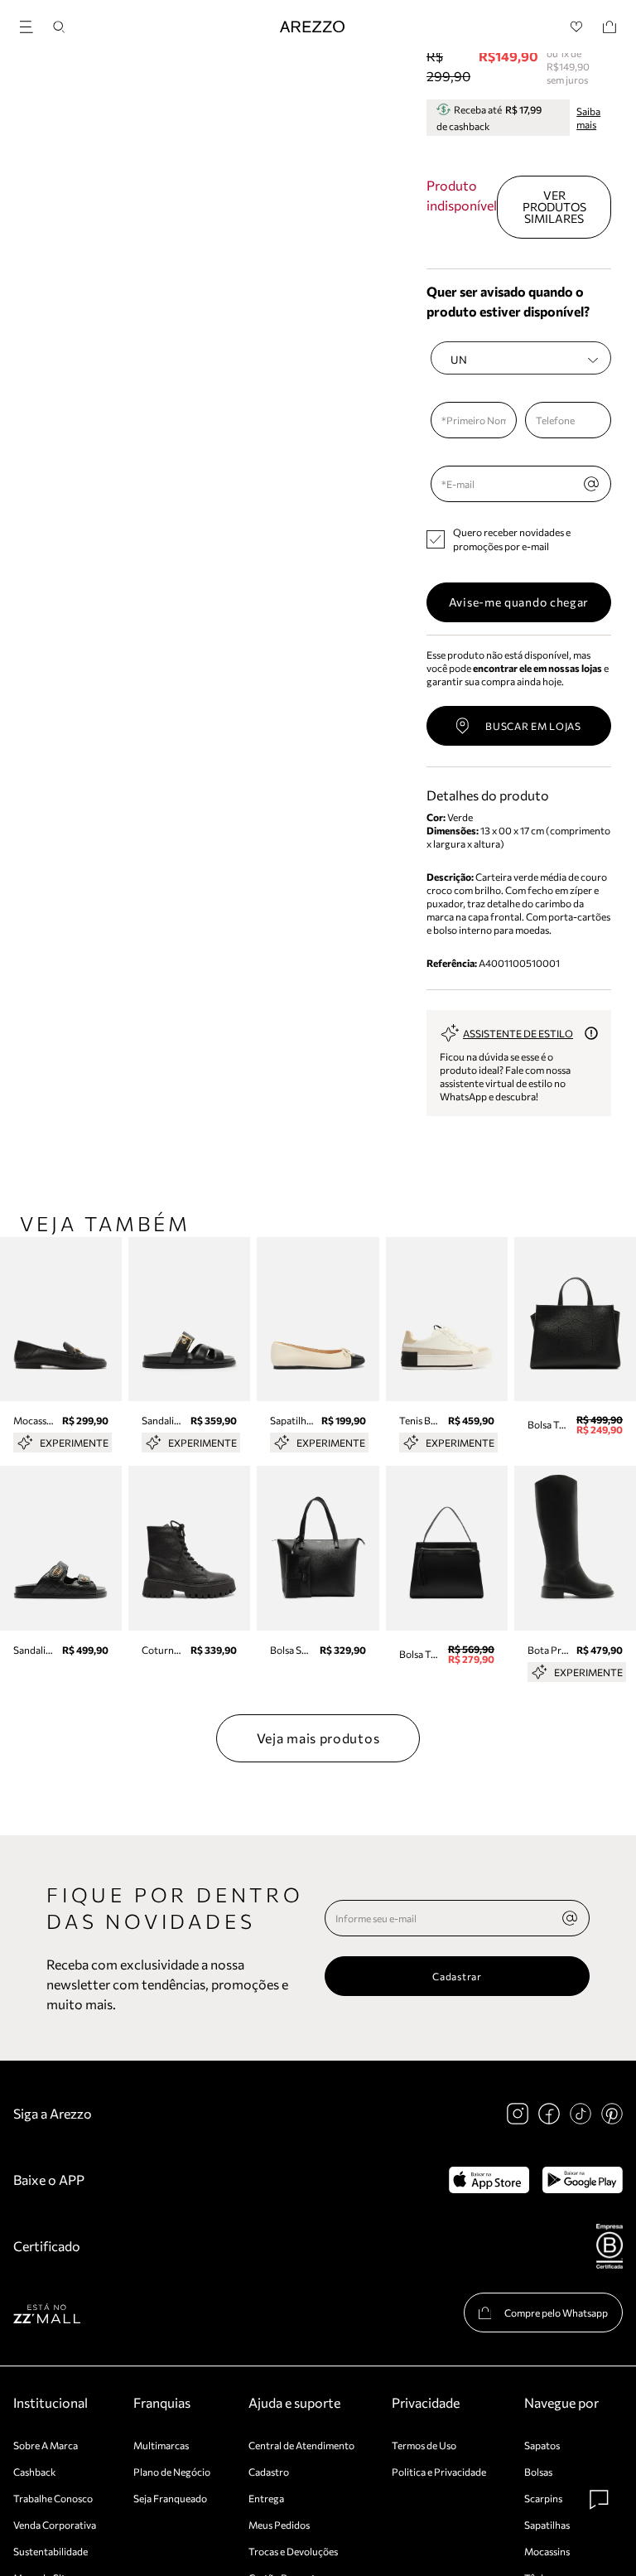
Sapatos (542, 2445)
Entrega (266, 2498)
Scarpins (543, 2498)
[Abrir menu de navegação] (31, 24)
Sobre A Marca (46, 2445)
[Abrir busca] (59, 27)
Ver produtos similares (554, 207)
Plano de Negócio (172, 2472)
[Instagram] (518, 2114)
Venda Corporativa (55, 2525)
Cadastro (269, 2472)
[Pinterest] (612, 2114)
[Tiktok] (581, 2114)
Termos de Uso (424, 2445)
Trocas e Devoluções (293, 2551)
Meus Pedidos (279, 2525)
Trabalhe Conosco (53, 2498)
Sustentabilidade (51, 2551)
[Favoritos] (577, 27)
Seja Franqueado (170, 2498)
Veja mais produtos (318, 1738)
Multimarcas (161, 2445)
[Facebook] (549, 2114)
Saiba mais (588, 118)
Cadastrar (457, 1976)
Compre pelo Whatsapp (556, 2313)
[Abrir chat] (600, 2500)
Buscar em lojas (533, 726)
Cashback (35, 2472)
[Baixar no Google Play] (583, 2180)
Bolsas (538, 2472)
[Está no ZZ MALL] (47, 2313)
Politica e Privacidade (439, 2472)
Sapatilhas (547, 2525)
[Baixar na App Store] (489, 2180)
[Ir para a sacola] (609, 27)
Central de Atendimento (301, 2445)
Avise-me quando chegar (519, 602)
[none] (570, 1918)
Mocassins (547, 2551)
